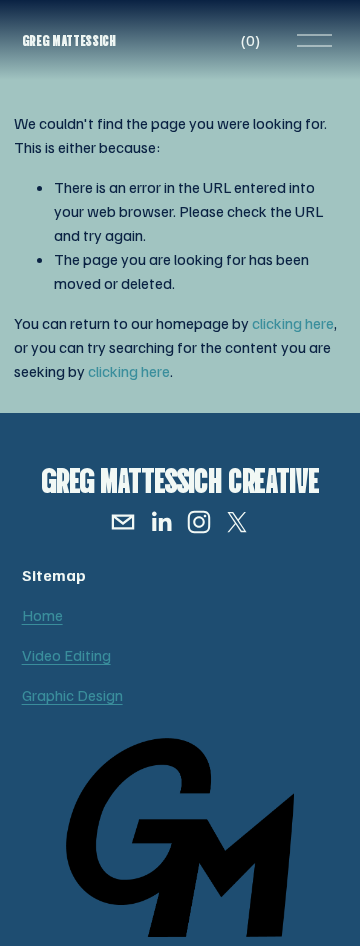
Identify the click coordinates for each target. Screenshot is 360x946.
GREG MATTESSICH (69, 39)
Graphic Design (72, 695)
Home (42, 615)
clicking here (293, 323)
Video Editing (66, 655)
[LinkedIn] (161, 522)
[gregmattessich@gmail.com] (123, 522)
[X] (237, 522)
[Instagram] (199, 522)
